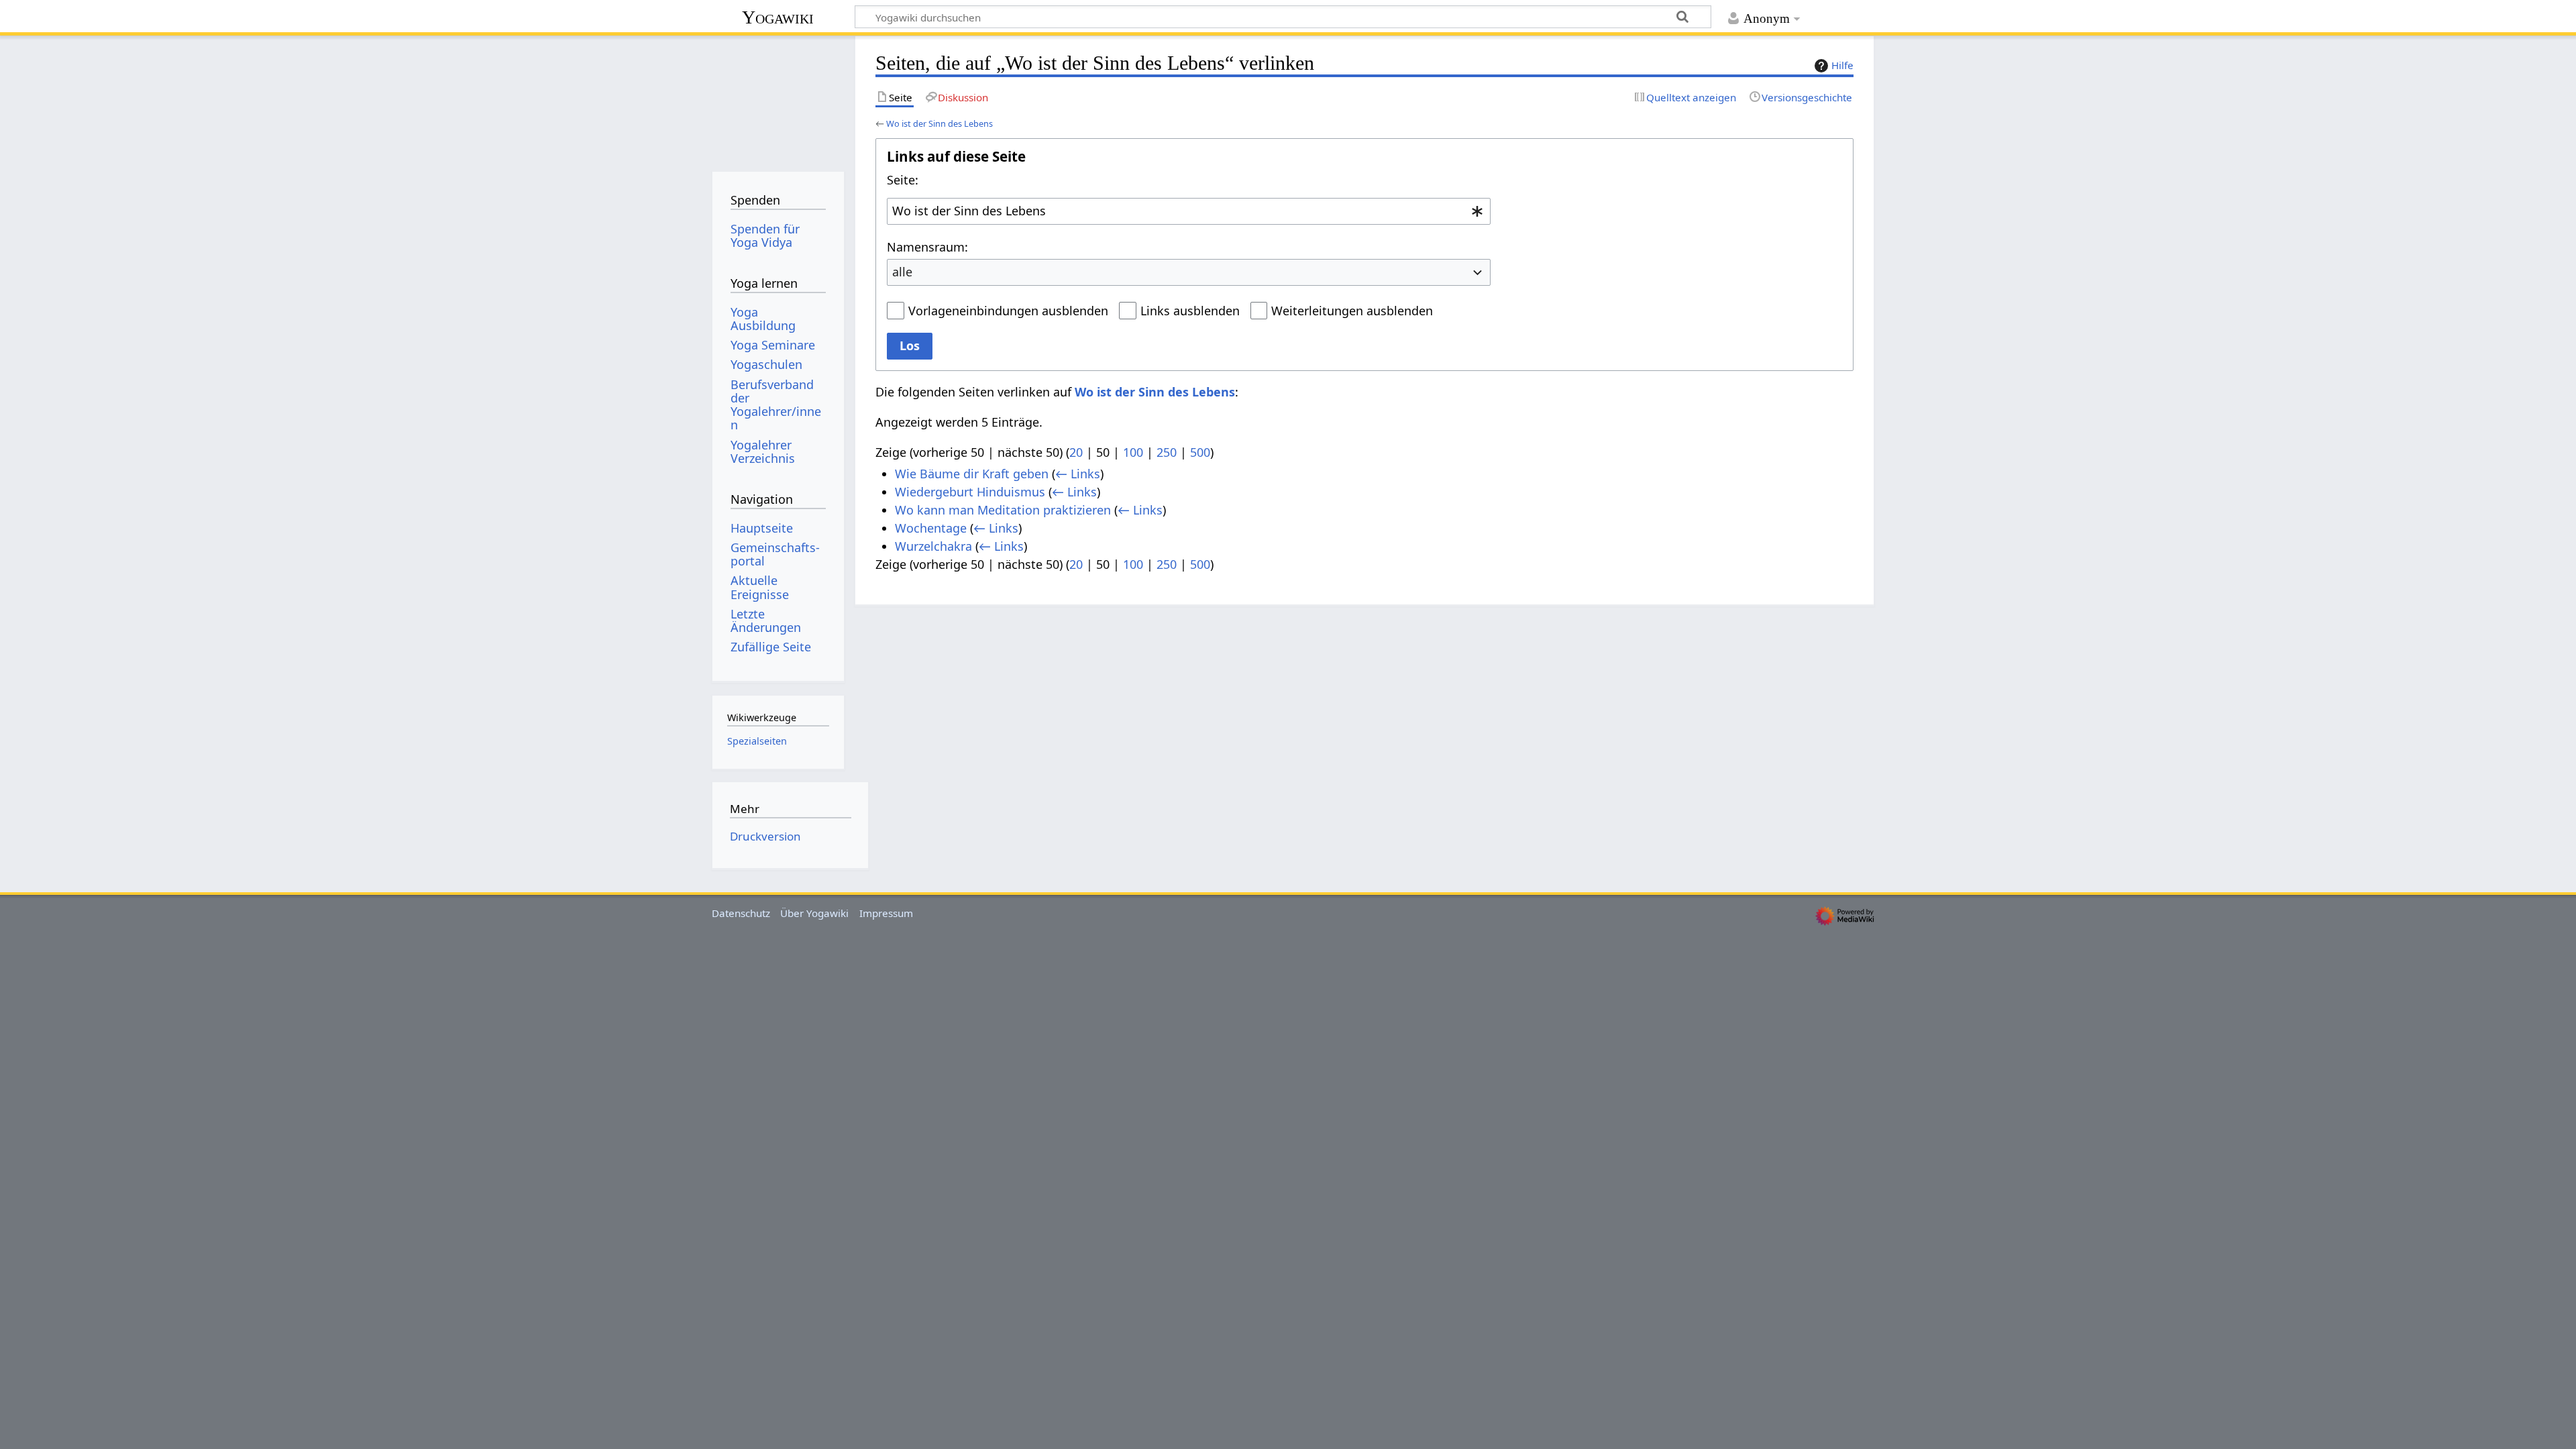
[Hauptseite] (778, 99)
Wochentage (931, 528)
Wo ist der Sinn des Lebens (940, 123)
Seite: (903, 180)
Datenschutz (741, 913)
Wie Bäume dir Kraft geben (972, 474)
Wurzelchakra (933, 546)
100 (1133, 452)
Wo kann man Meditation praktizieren (1003, 510)
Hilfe (1842, 65)
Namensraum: (927, 247)
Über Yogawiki (814, 913)
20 (1076, 452)
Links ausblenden (1190, 311)
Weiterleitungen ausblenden (1352, 311)
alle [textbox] (902, 272)
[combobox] (1189, 211)
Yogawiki (778, 17)
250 (1167, 452)
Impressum (886, 913)
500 (1200, 452)
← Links (1078, 474)
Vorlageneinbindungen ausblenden (1008, 311)
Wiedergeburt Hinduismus (970, 492)
